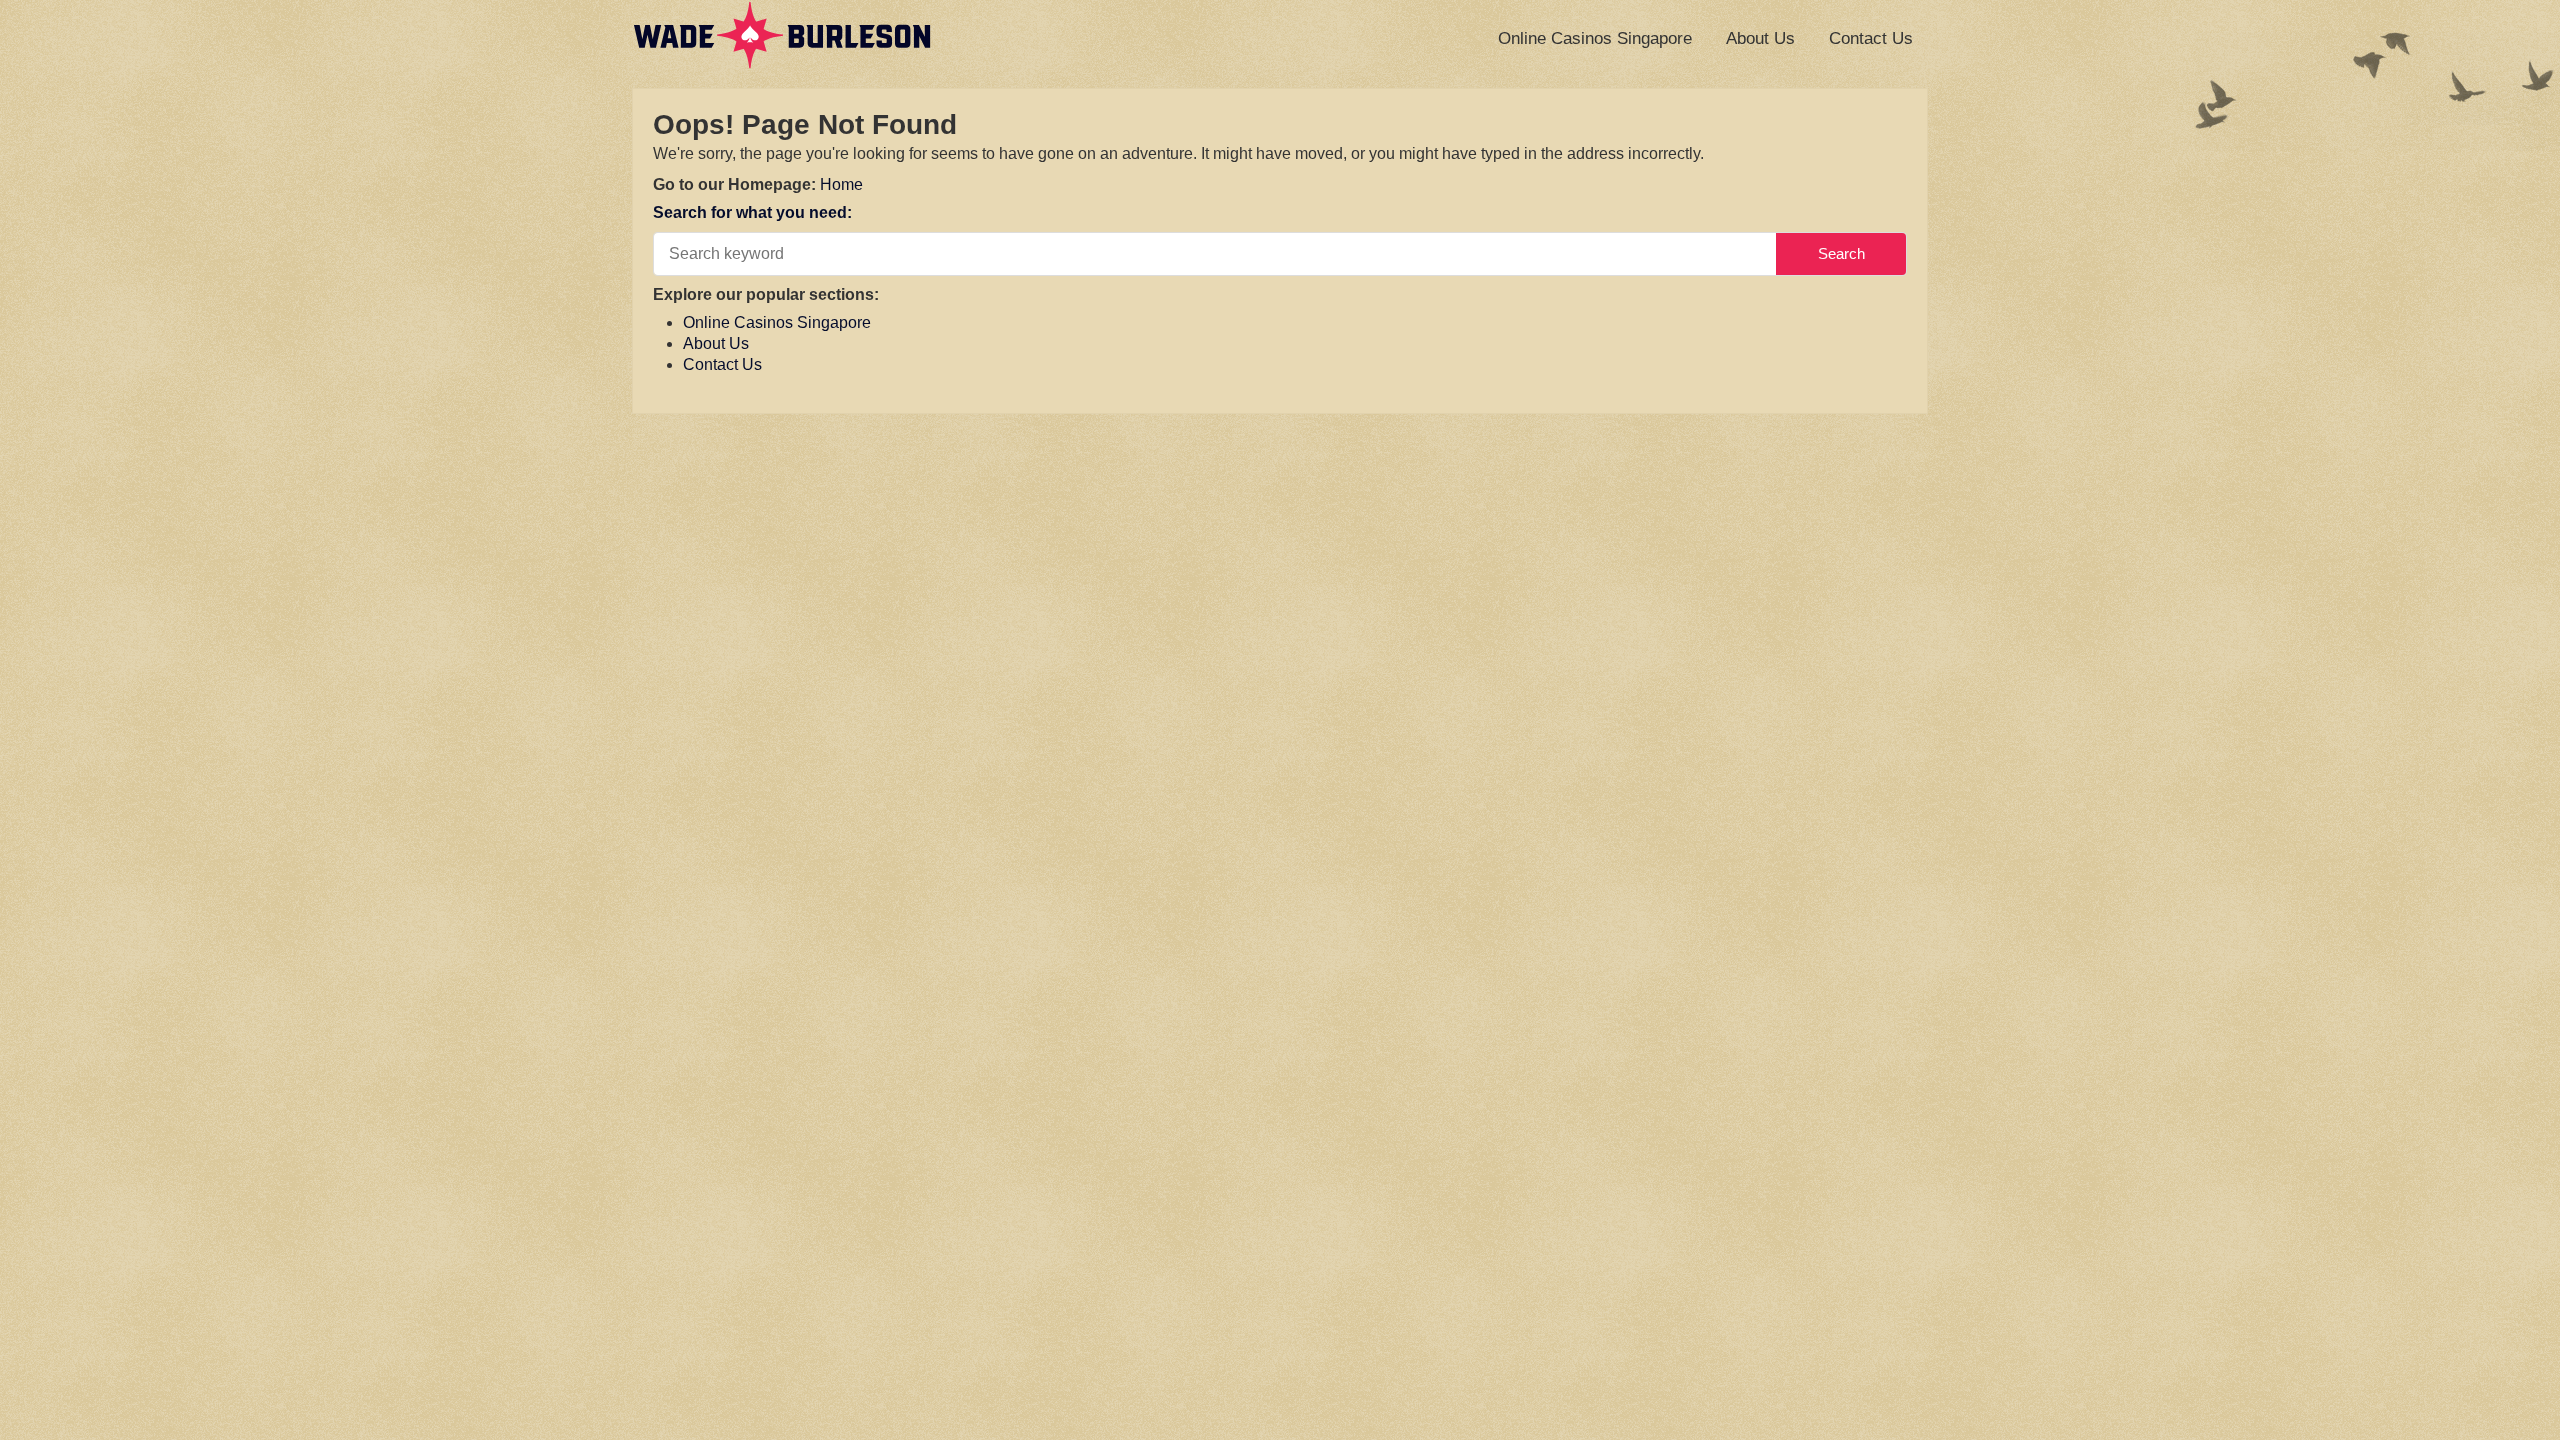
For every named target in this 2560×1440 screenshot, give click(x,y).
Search (1841, 253)
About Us (1760, 38)
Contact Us (1871, 38)
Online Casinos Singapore (1595, 38)
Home (841, 184)
